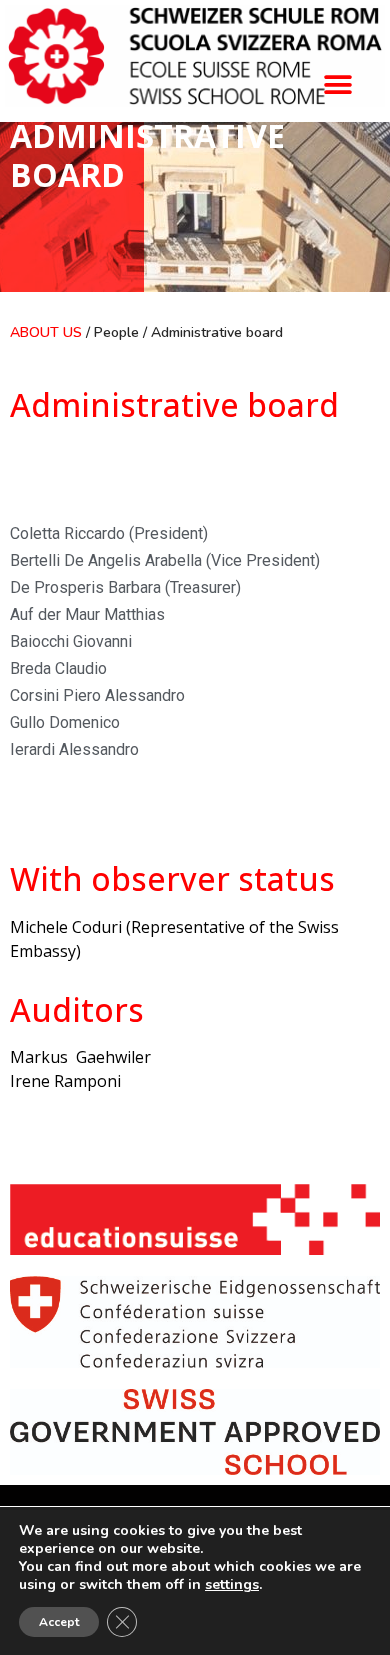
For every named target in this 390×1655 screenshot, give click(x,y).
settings (232, 1585)
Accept (59, 1622)
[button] (337, 84)
